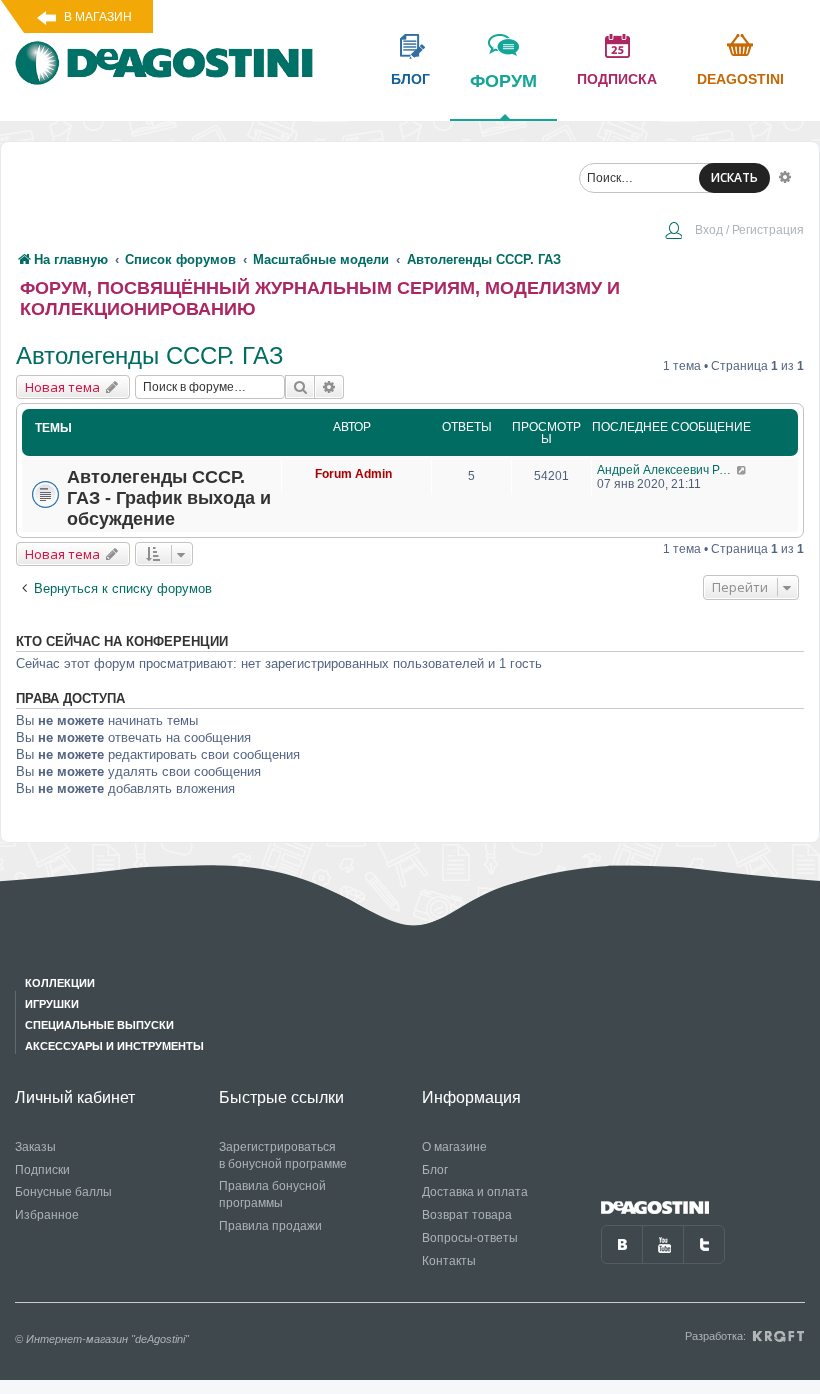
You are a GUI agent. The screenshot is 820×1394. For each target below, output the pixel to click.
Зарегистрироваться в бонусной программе (283, 1155)
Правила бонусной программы (272, 1194)
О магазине (454, 1147)
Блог (435, 1170)
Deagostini (740, 79)
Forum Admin (353, 474)
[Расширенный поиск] (785, 176)
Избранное (47, 1215)
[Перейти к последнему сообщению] (742, 470)
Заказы (35, 1147)
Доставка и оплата (475, 1192)
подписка (617, 79)
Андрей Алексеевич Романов (666, 470)
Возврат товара (467, 1215)
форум (503, 81)
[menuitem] (734, 232)
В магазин (98, 17)
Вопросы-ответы (470, 1238)
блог (410, 79)
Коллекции (60, 983)
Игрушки (52, 1004)
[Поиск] (300, 387)
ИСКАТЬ (734, 177)
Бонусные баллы (63, 1192)
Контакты (449, 1261)
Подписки (42, 1170)
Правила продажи (270, 1226)
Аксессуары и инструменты (114, 1046)
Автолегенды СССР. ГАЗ (150, 355)
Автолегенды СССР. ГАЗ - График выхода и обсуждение (169, 498)
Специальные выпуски (99, 1025)
